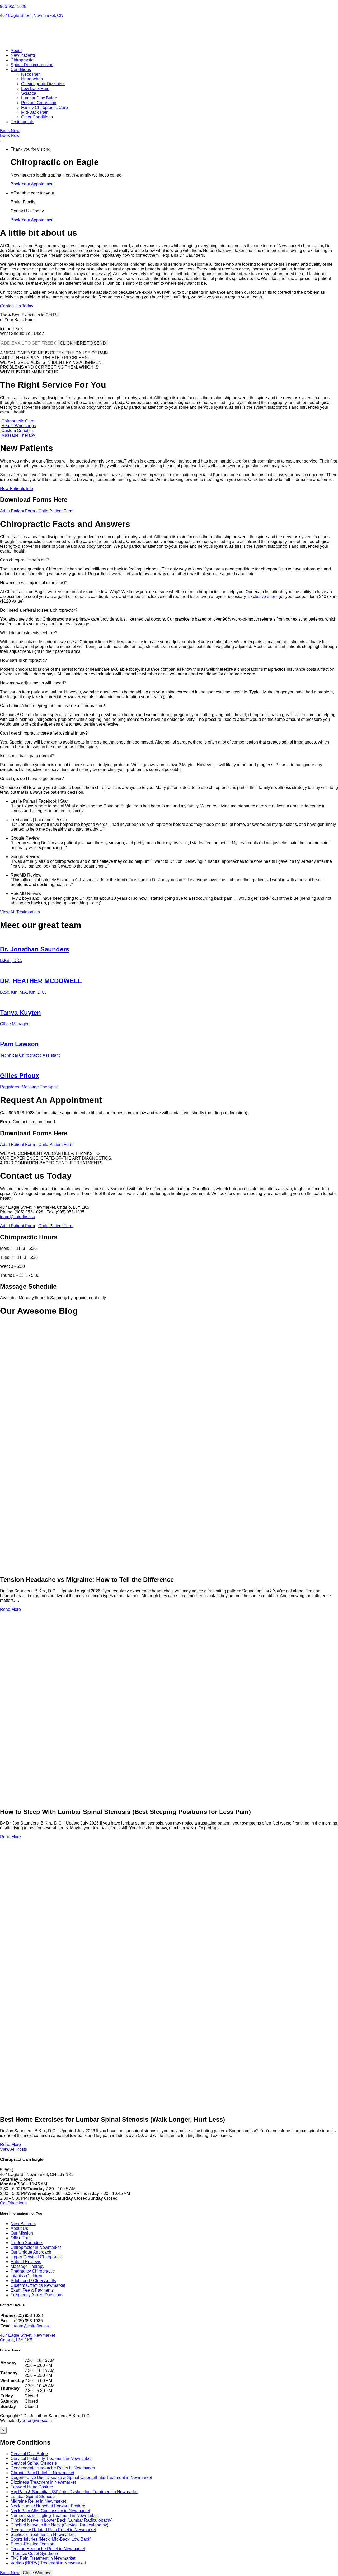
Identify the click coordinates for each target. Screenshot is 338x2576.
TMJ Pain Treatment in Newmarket (43, 2558)
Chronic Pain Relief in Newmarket (42, 2473)
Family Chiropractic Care (44, 108)
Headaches (32, 79)
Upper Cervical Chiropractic (37, 2257)
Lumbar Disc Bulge (39, 98)
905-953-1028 (13, 6)
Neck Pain (31, 74)
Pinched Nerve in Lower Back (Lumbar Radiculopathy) (62, 2520)
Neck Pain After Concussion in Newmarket (50, 2511)
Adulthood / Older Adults (33, 2281)
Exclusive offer (261, 596)
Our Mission (22, 2233)
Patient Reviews (26, 2262)
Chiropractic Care (18, 421)
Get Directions (13, 2203)
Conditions (21, 70)
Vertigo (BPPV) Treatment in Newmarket (48, 2563)
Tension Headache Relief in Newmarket (48, 2549)
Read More (10, 1609)
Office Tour (21, 2238)
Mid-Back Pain (35, 112)
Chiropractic (22, 60)
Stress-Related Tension (32, 2544)
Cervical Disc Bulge (29, 2454)
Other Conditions (37, 117)
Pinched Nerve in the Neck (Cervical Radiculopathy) (59, 2525)
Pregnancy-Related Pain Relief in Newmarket (53, 2530)
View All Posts (13, 2149)
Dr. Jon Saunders (27, 2243)
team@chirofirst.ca (17, 1217)
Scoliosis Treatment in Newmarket (43, 2534)
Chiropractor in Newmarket (36, 2247)
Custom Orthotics (17, 430)
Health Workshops (19, 426)
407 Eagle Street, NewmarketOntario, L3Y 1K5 (27, 2338)
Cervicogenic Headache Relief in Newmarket (53, 2468)
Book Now (10, 131)
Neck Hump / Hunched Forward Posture (48, 2506)
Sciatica (29, 93)
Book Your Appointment (33, 184)
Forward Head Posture (32, 2487)
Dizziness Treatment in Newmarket (43, 2482)
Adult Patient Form (17, 511)
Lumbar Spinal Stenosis (33, 2496)
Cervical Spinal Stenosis (34, 2463)
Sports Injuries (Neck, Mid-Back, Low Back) (51, 2539)
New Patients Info (17, 489)
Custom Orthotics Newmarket (38, 2285)
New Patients (23, 55)
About (16, 51)
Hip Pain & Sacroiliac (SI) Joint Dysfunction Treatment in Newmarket (74, 2492)
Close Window (36, 2573)
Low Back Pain (35, 89)
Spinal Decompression (32, 65)
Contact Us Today (17, 306)
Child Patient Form (56, 511)
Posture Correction (39, 103)
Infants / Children (26, 2276)
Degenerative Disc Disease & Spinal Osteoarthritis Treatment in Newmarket (81, 2477)
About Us (19, 2228)
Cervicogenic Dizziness (43, 84)
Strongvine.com (37, 2420)
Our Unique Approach (31, 2252)
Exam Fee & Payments (32, 2290)
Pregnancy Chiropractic (33, 2271)
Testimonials (22, 122)
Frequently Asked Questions (37, 2295)
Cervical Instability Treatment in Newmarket (51, 2458)
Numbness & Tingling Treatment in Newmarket (54, 2515)
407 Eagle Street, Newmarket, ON (32, 15)
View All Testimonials (20, 912)
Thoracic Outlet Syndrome (35, 2553)
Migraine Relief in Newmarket (38, 2501)
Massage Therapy (18, 435)
